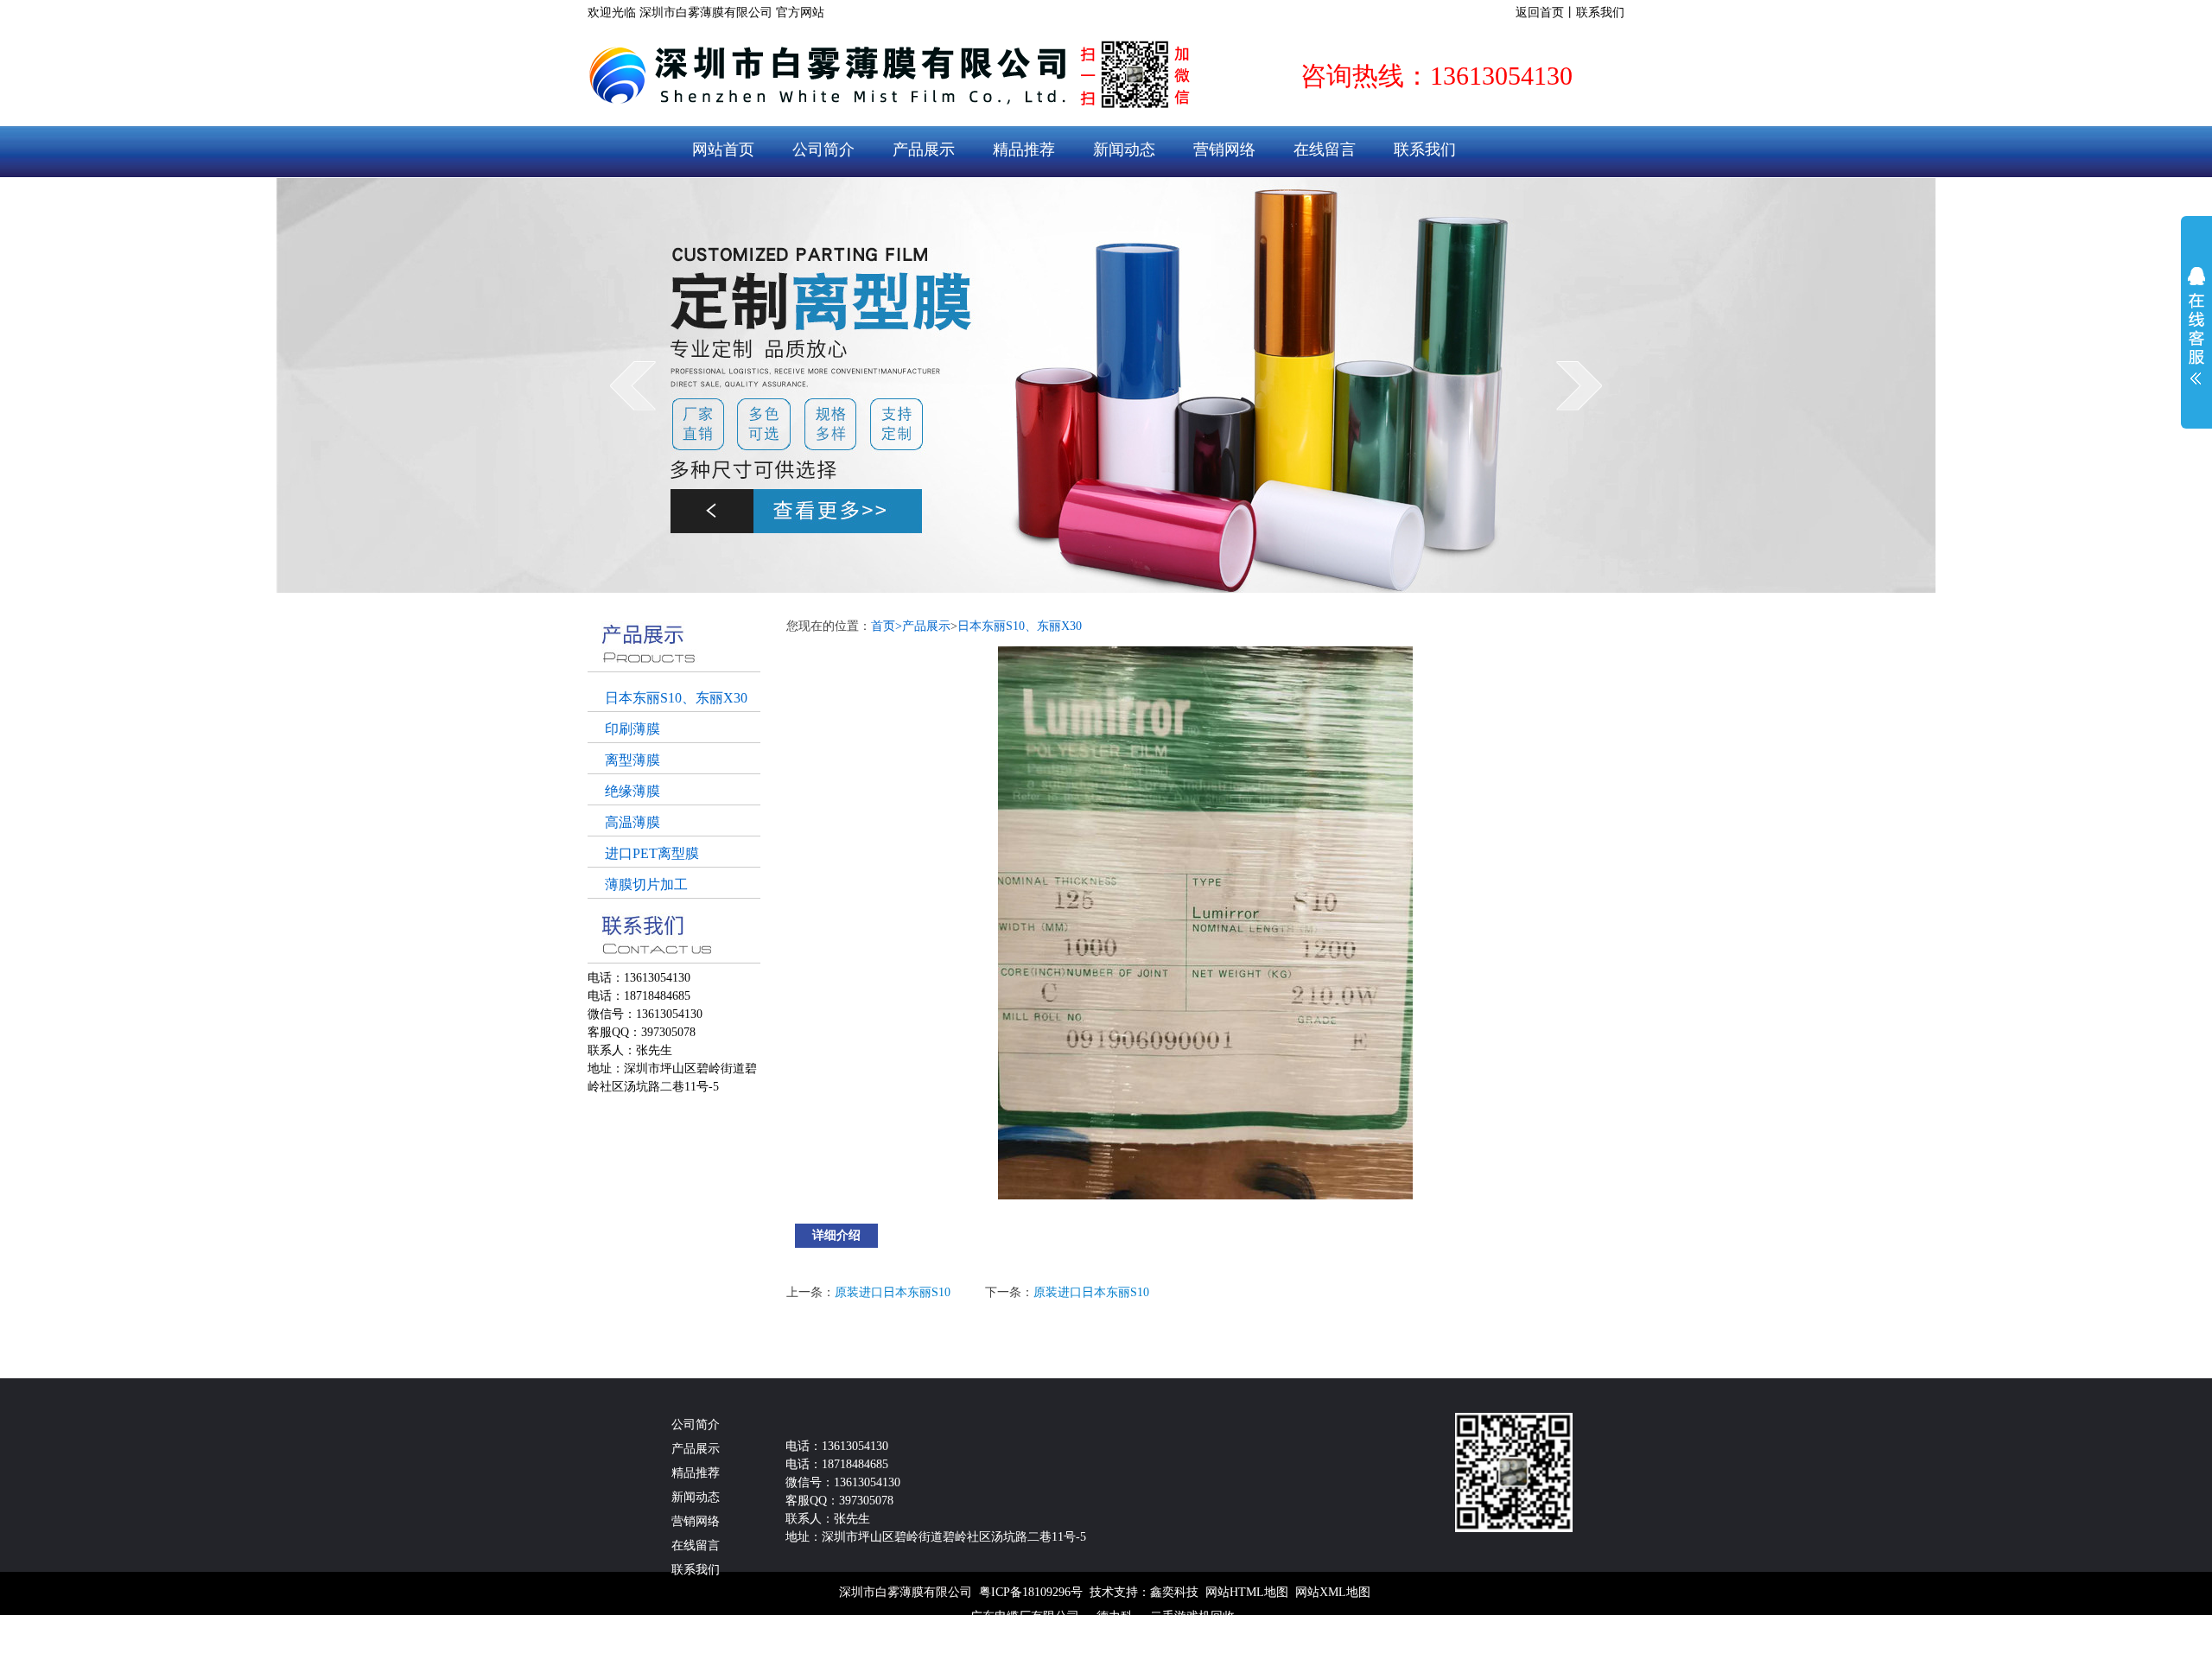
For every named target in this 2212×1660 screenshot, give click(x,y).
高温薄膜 (632, 822)
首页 (887, 626)
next (1579, 385)
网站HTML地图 (1247, 1592)
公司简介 (823, 149)
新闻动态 (1124, 149)
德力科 (1115, 1616)
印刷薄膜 (632, 729)
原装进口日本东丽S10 (893, 1292)
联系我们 (1600, 13)
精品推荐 (1024, 149)
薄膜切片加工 (646, 884)
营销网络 (1224, 149)
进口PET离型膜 (652, 853)
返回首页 (1540, 13)
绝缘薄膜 (632, 791)
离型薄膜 (632, 760)
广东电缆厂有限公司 (1025, 1616)
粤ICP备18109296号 (1031, 1592)
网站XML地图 (1333, 1592)
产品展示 (924, 149)
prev (633, 385)
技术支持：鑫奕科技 (1144, 1592)
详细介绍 (836, 1235)
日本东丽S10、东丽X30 (676, 698)
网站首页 (723, 149)
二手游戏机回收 (1192, 1616)
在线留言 (1325, 149)
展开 (2196, 326)
